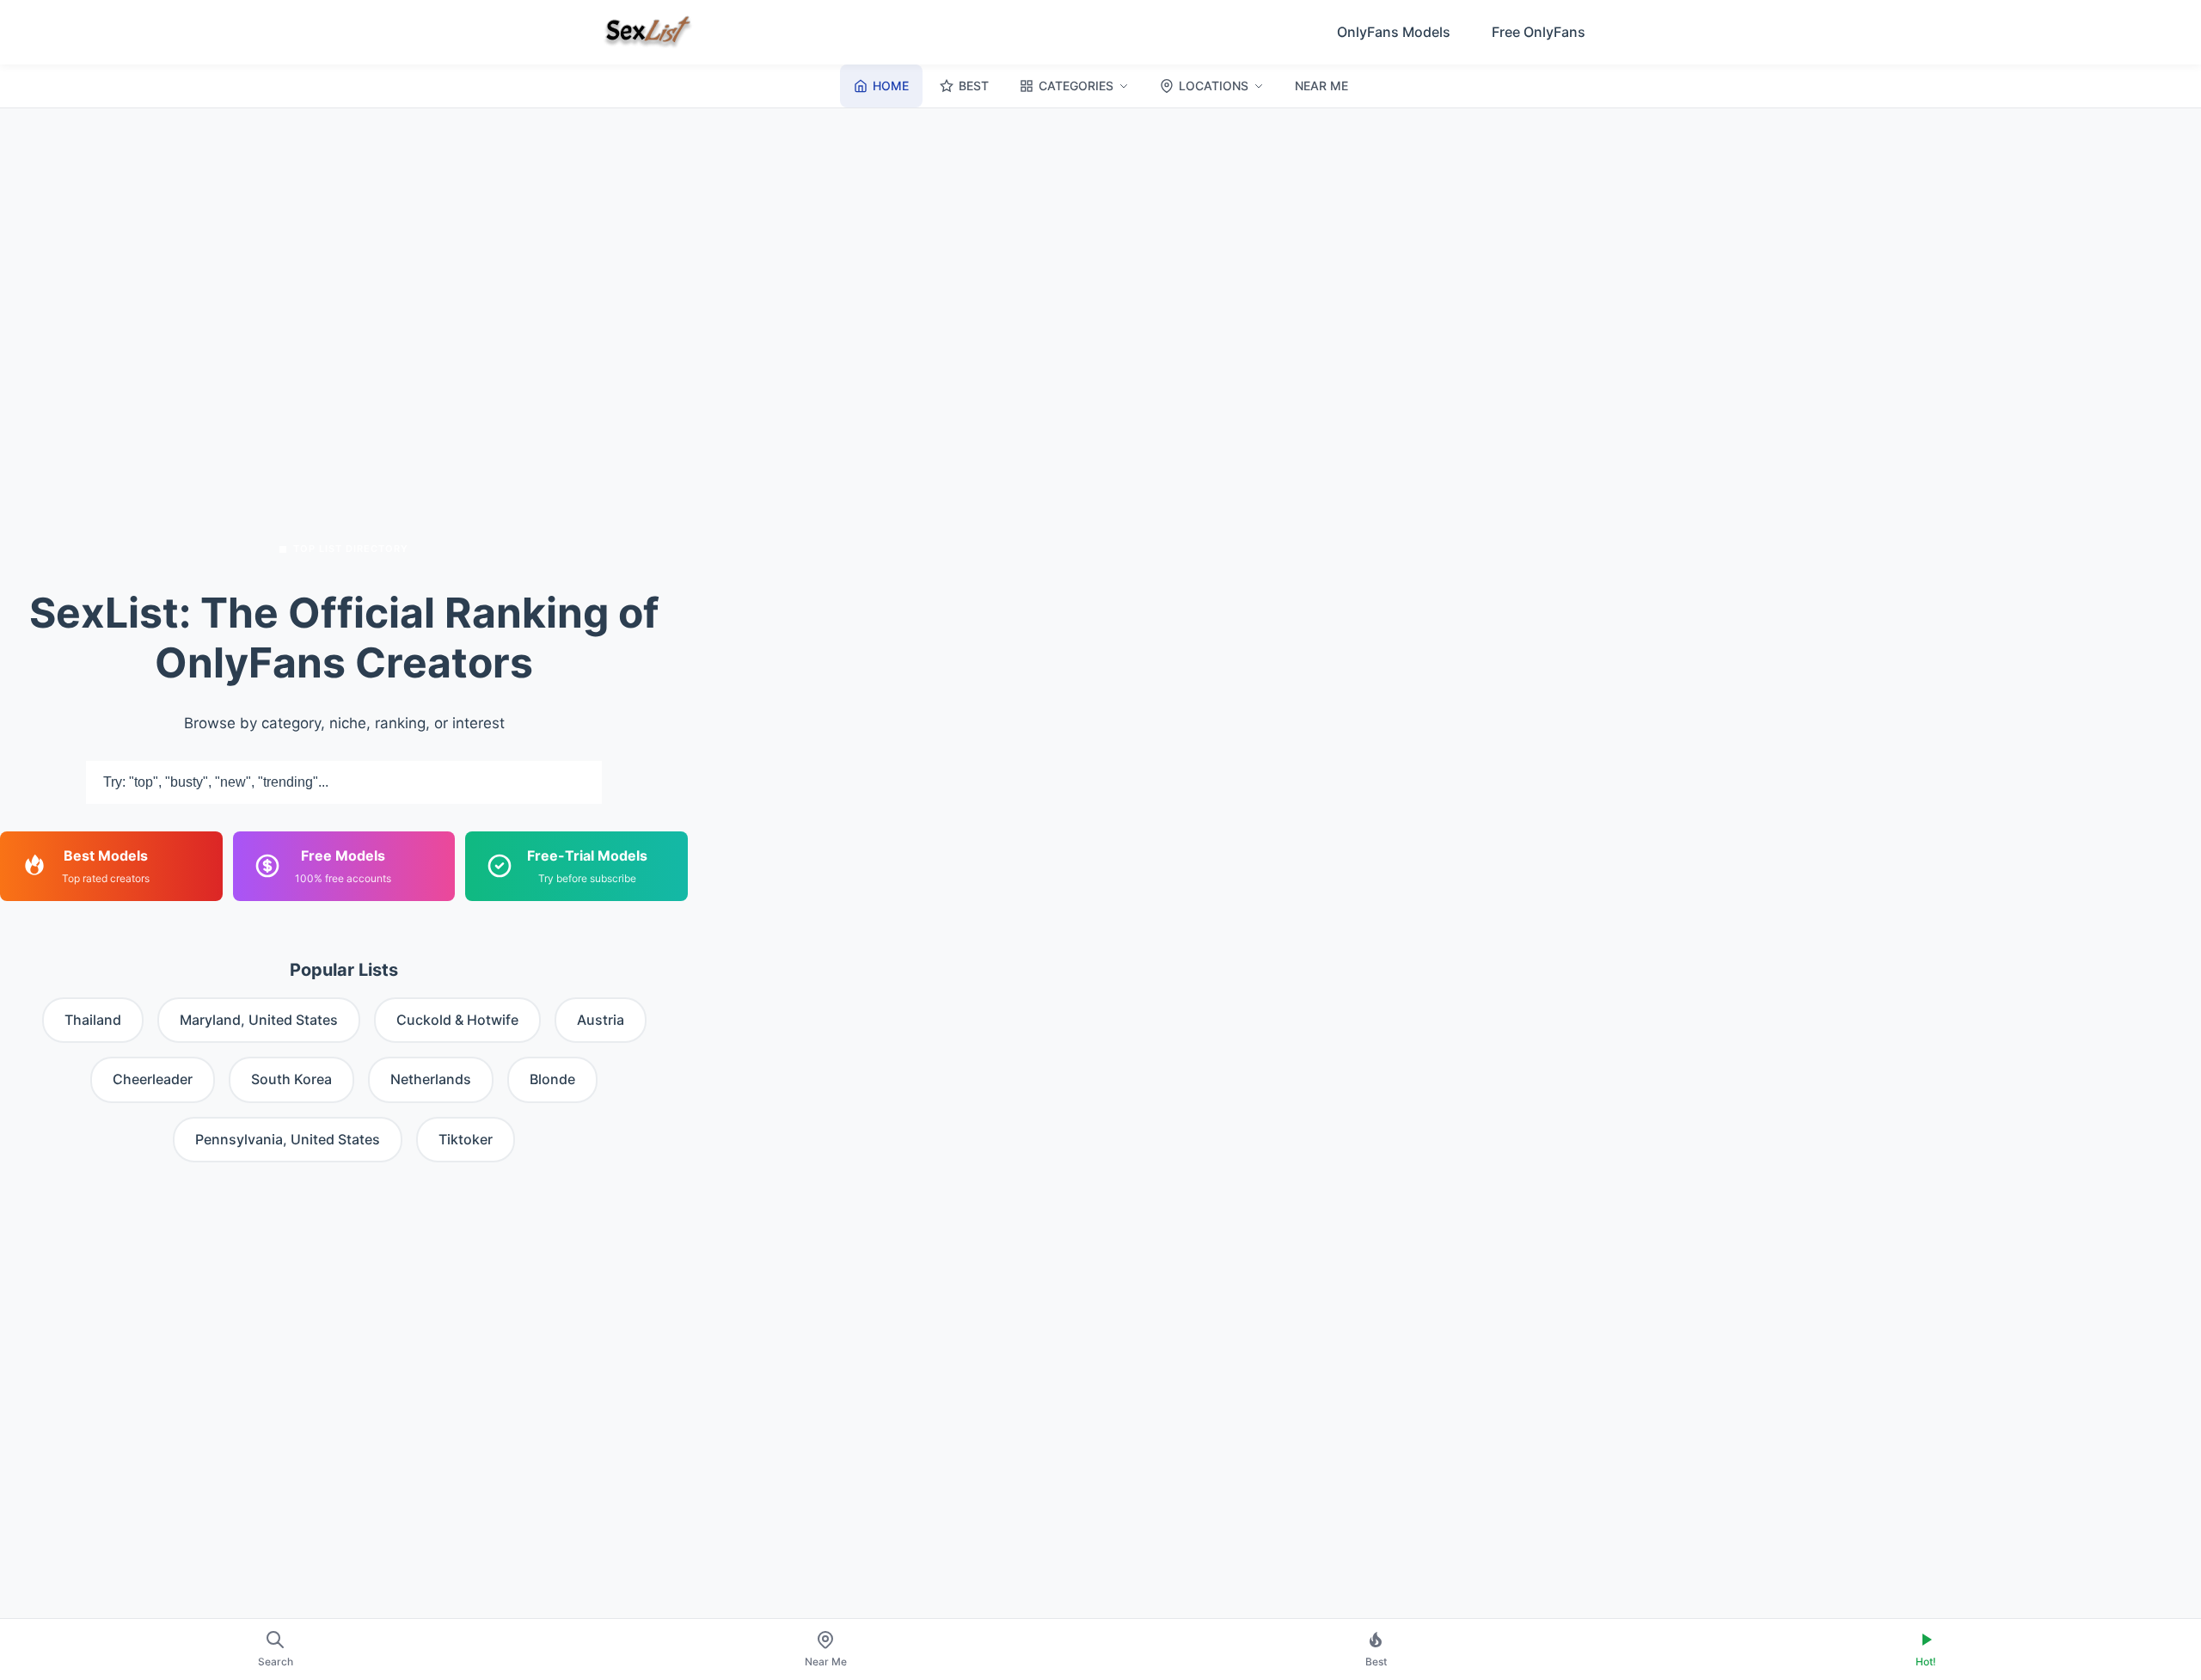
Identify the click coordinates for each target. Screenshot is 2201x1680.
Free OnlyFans (1539, 32)
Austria (601, 1020)
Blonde (552, 1079)
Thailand (93, 1020)
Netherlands (431, 1079)
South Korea (291, 1079)
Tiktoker (466, 1139)
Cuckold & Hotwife (457, 1020)
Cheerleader (153, 1079)
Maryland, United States (259, 1020)
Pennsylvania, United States (288, 1139)
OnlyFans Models (1394, 32)
